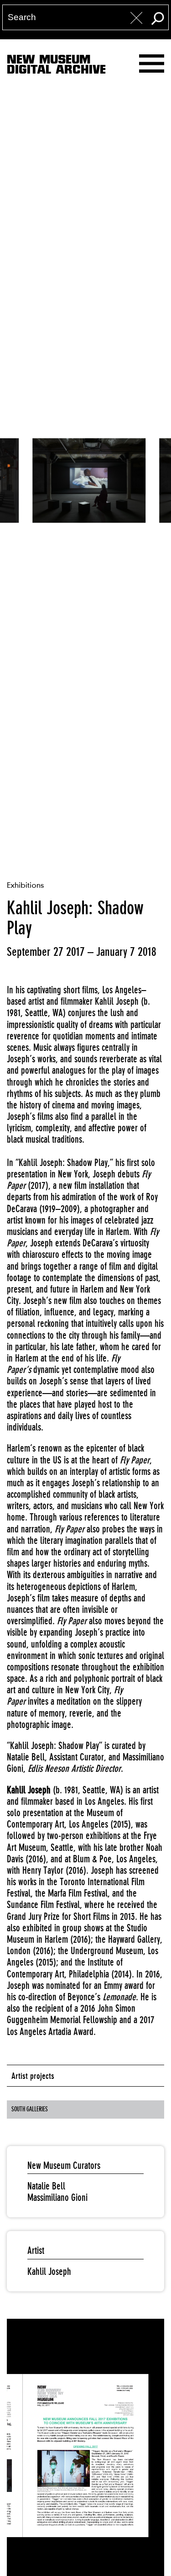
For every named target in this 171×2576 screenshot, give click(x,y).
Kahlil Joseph (49, 2271)
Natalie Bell (46, 2186)
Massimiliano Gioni (57, 2197)
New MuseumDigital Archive (56, 66)
